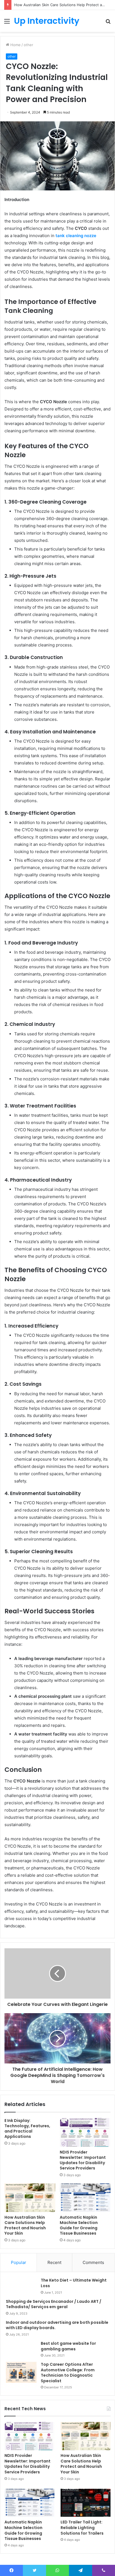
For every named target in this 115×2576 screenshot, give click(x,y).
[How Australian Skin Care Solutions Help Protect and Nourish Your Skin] (30, 2198)
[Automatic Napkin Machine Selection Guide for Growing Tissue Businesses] (85, 2198)
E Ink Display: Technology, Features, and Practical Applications (27, 2128)
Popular (19, 2262)
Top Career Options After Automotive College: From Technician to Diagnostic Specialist (68, 2373)
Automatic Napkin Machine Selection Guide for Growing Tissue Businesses (79, 2225)
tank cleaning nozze (76, 236)
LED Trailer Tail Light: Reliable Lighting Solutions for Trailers (82, 2527)
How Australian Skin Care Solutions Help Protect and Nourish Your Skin (25, 2225)
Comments (93, 2262)
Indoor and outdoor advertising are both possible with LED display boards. (57, 2325)
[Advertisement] (57, 92)
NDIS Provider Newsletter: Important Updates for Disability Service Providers (83, 2160)
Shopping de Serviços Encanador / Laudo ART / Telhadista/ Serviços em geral (54, 2304)
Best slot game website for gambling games (68, 2346)
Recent (54, 2262)
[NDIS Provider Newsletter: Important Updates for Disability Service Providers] (85, 2132)
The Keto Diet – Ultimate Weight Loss (74, 2283)
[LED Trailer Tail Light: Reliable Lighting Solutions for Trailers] (86, 2503)
